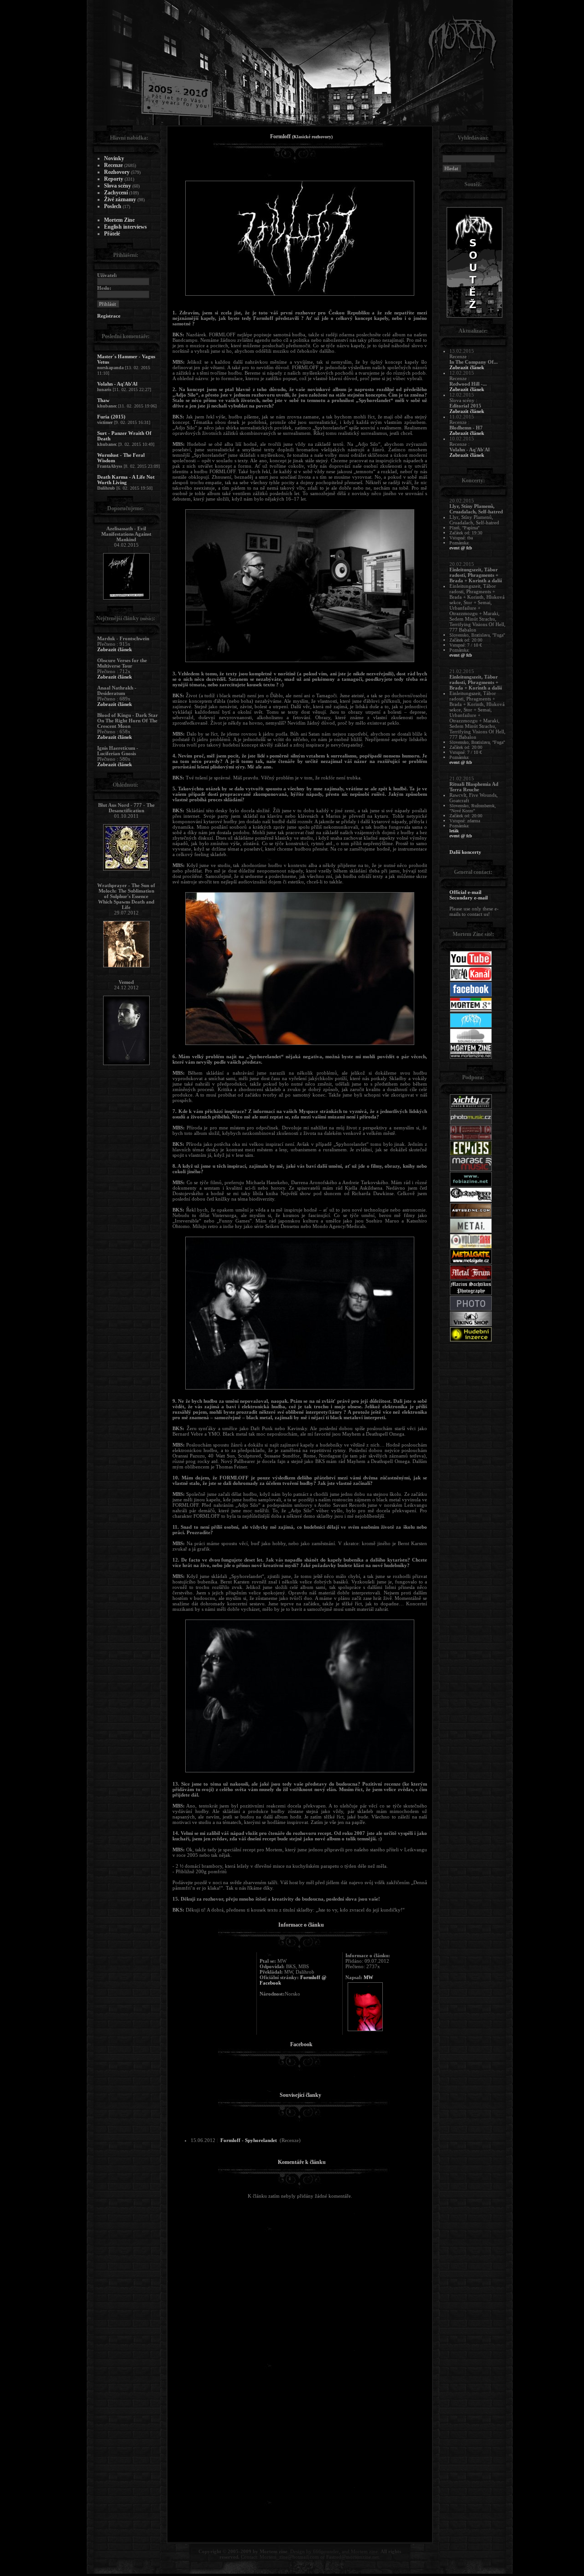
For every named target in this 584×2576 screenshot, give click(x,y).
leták (454, 831)
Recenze (113, 165)
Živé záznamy (120, 199)
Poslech (113, 206)
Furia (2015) (111, 417)
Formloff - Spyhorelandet (249, 2140)
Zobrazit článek (115, 649)
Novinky (114, 158)
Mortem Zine (119, 220)
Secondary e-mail (469, 898)
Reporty (114, 179)
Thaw (103, 400)
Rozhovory (117, 172)
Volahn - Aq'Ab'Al (117, 384)
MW (368, 1977)
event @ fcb (461, 548)
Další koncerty (465, 852)
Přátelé (112, 234)
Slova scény (117, 186)
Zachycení (116, 193)
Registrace (109, 316)
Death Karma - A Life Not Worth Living (126, 480)
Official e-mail (465, 892)
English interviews (125, 227)
